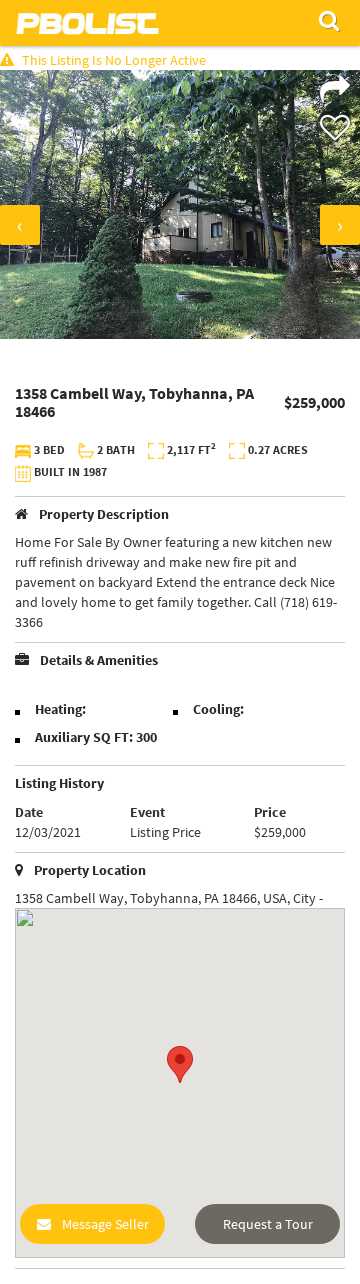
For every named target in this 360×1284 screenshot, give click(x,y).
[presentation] (20, 225)
